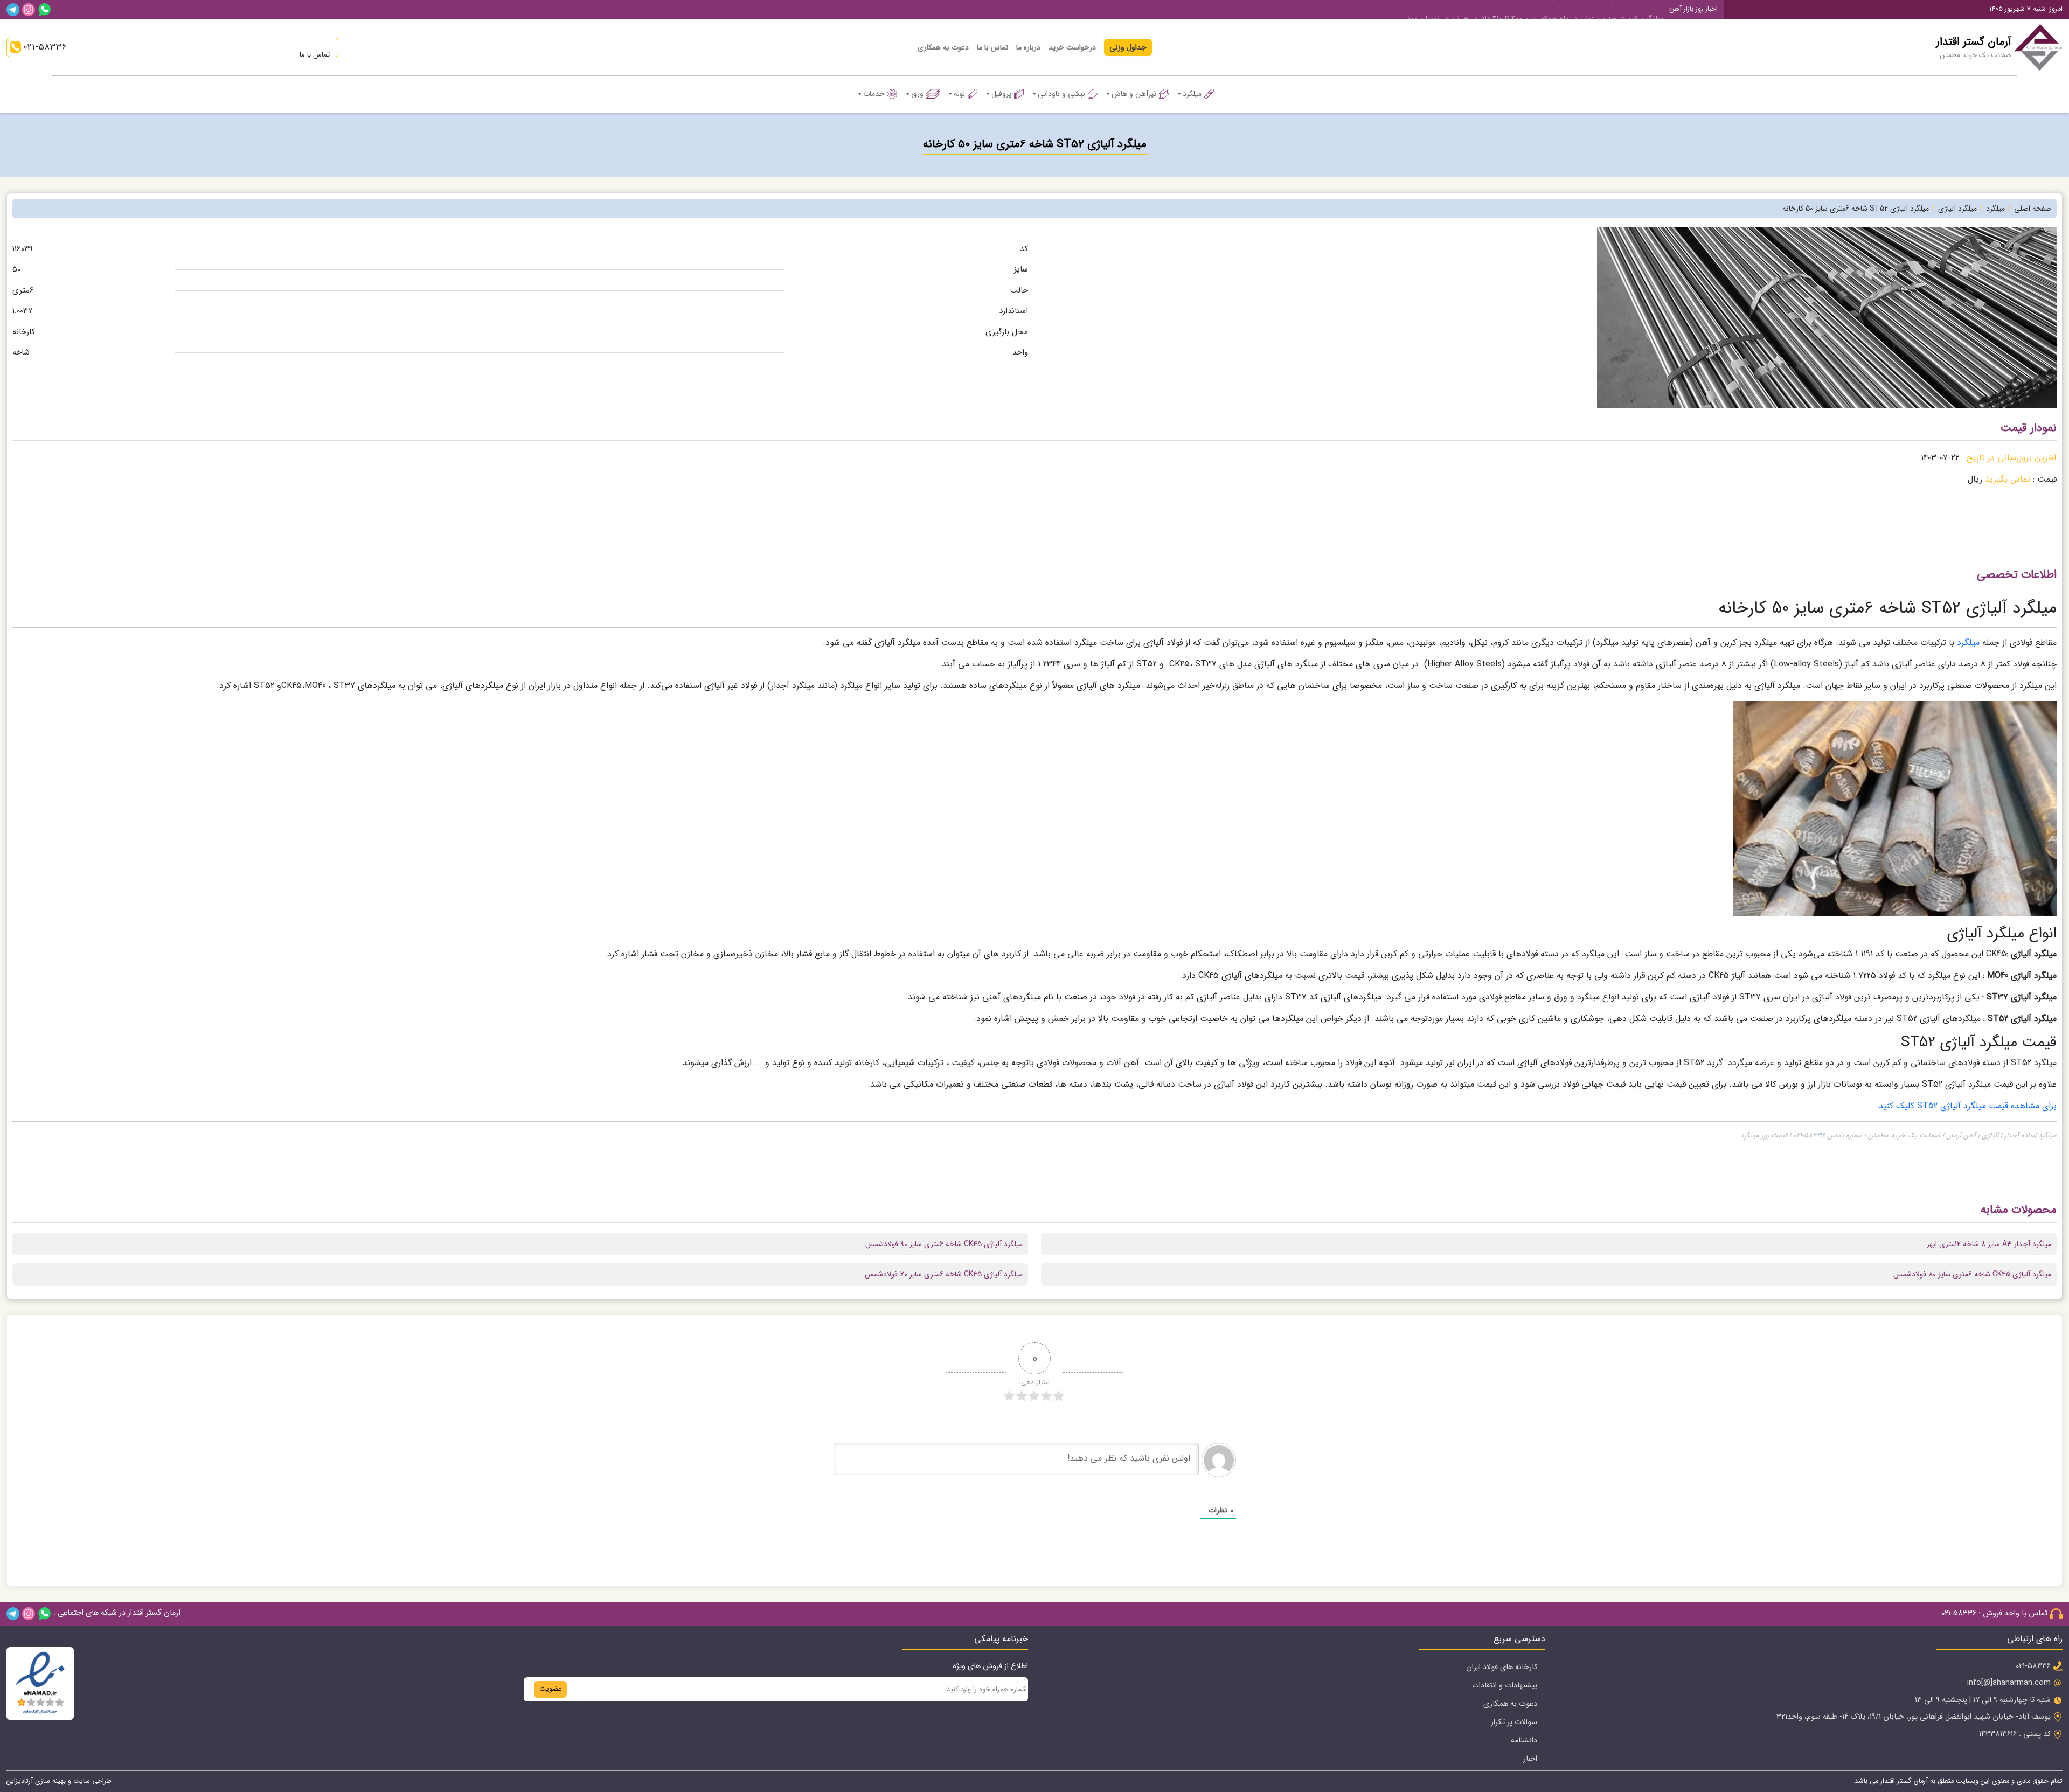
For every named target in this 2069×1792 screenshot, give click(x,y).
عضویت (550, 1689)
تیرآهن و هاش (1134, 94)
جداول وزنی (1128, 47)
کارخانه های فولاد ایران (1502, 1667)
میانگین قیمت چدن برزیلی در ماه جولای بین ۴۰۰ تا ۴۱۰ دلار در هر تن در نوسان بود (1535, 9)
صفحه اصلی (2033, 209)
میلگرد (1192, 94)
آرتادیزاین (20, 1781)
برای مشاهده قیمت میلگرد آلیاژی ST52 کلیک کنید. (1966, 1106)
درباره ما (1028, 47)
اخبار (1530, 1759)
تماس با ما (992, 47)
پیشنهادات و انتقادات (1505, 1686)
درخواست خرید (1072, 47)
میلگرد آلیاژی (1957, 209)
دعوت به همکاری (943, 47)
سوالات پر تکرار (1514, 1722)
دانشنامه (1524, 1741)
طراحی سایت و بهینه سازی (72, 1781)
